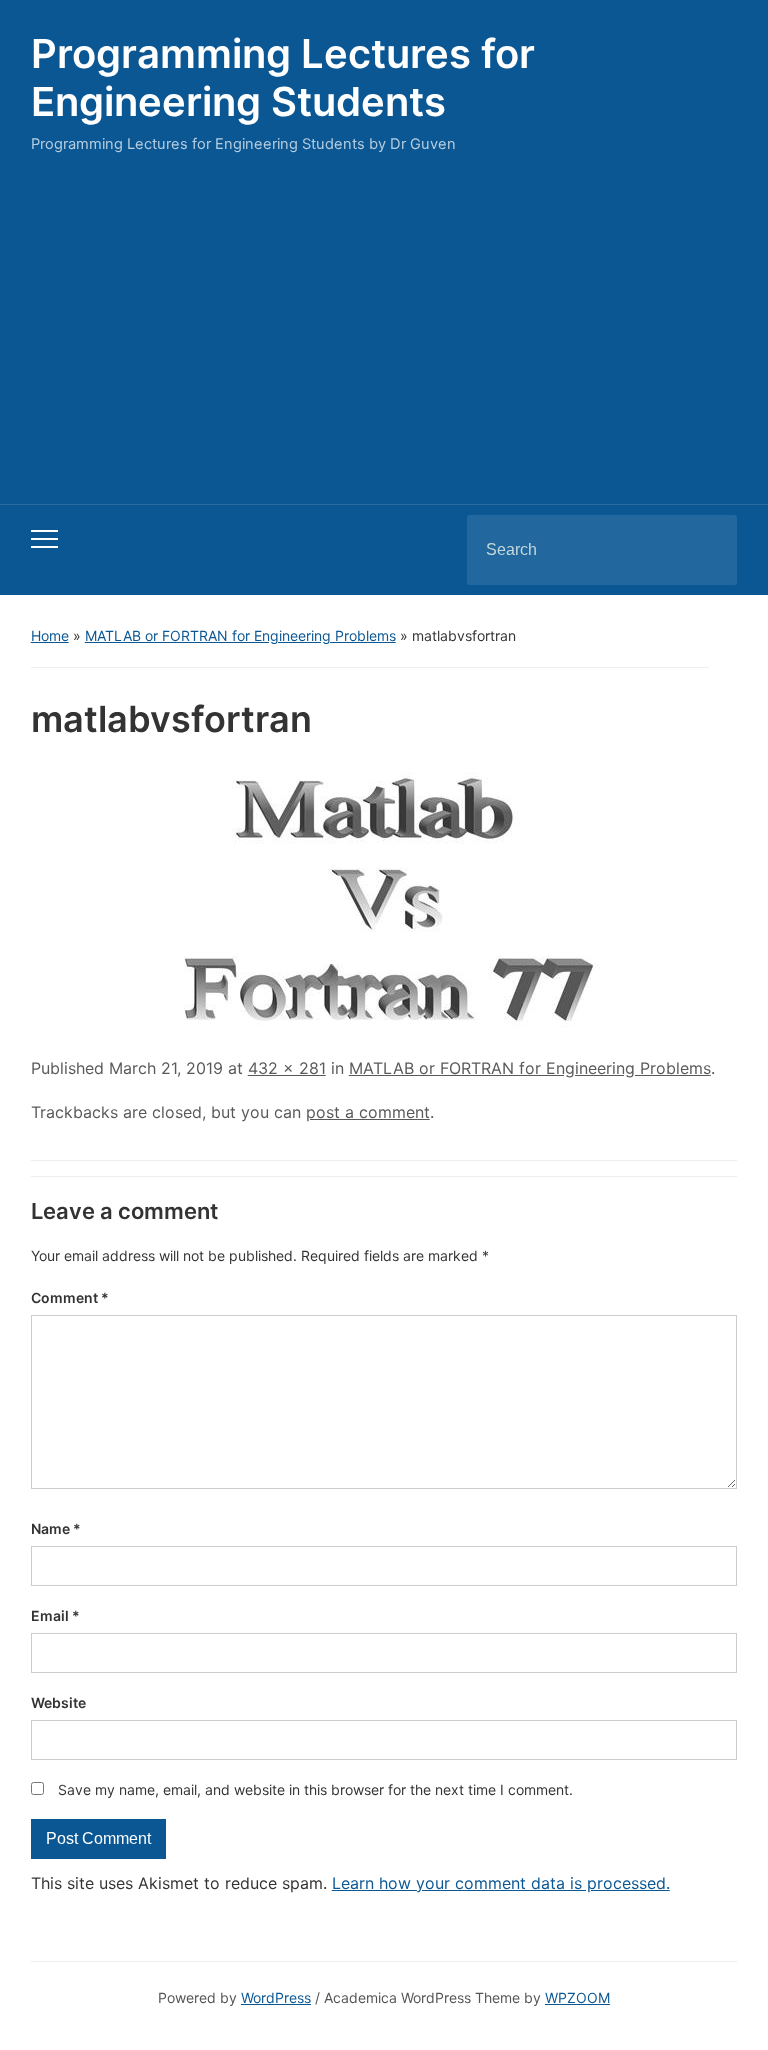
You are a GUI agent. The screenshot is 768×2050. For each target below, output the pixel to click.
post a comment (368, 1112)
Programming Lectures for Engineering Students (283, 77)
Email (55, 1615)
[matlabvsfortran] (384, 895)
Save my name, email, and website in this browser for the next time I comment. (315, 1789)
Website (58, 1702)
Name (56, 1528)
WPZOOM (577, 1997)
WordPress (276, 1997)
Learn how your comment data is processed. (501, 1883)
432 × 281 (287, 1068)
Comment (70, 1297)
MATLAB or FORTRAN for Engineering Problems (240, 635)
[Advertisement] (384, 324)
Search (705, 550)
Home (50, 635)
